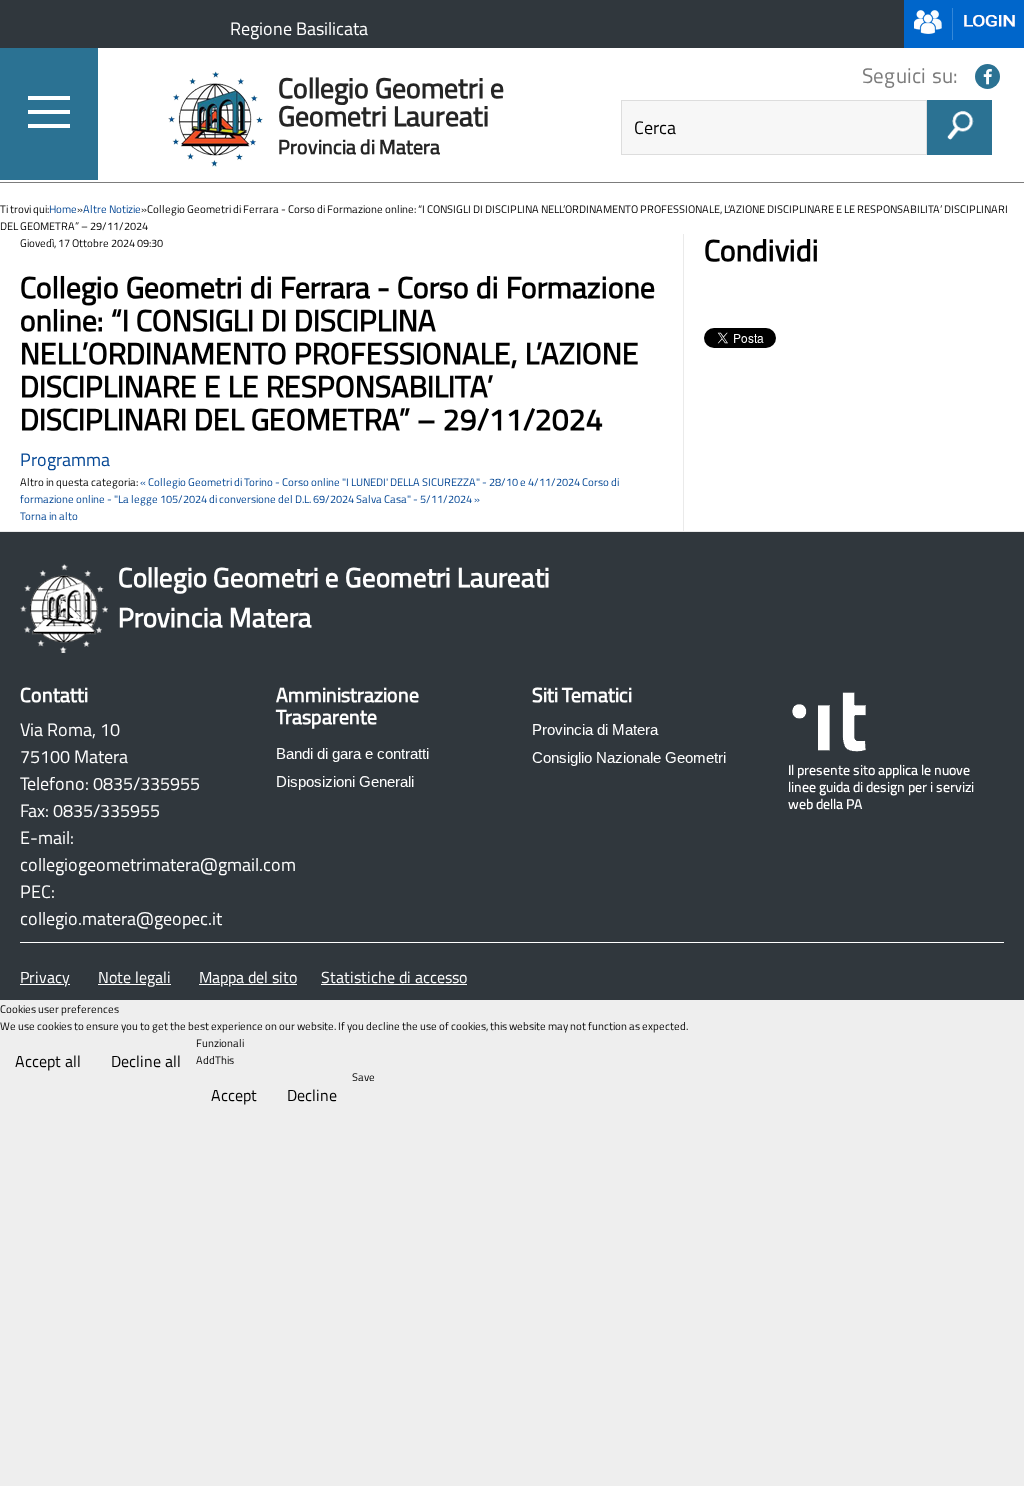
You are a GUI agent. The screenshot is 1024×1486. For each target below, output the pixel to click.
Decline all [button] (146, 1061)
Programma (65, 459)
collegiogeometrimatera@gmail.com (158, 864)
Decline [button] (312, 1095)
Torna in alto (49, 515)
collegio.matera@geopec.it (121, 918)
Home (63, 208)
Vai (959, 132)
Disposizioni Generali (345, 781)
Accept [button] (234, 1095)
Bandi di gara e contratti (352, 753)
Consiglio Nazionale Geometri (629, 757)
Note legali (134, 977)
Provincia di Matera (595, 729)
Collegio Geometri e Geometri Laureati (334, 577)
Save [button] (363, 1076)
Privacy (45, 977)
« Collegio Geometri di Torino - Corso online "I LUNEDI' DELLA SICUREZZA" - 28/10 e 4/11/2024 (360, 481)
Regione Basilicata (299, 28)
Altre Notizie (112, 208)
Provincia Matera (215, 617)
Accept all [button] (48, 1061)
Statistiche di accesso (394, 977)
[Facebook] (987, 76)
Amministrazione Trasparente (347, 707)
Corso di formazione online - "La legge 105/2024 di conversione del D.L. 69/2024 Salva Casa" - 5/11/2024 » (319, 490)
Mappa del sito (248, 977)
